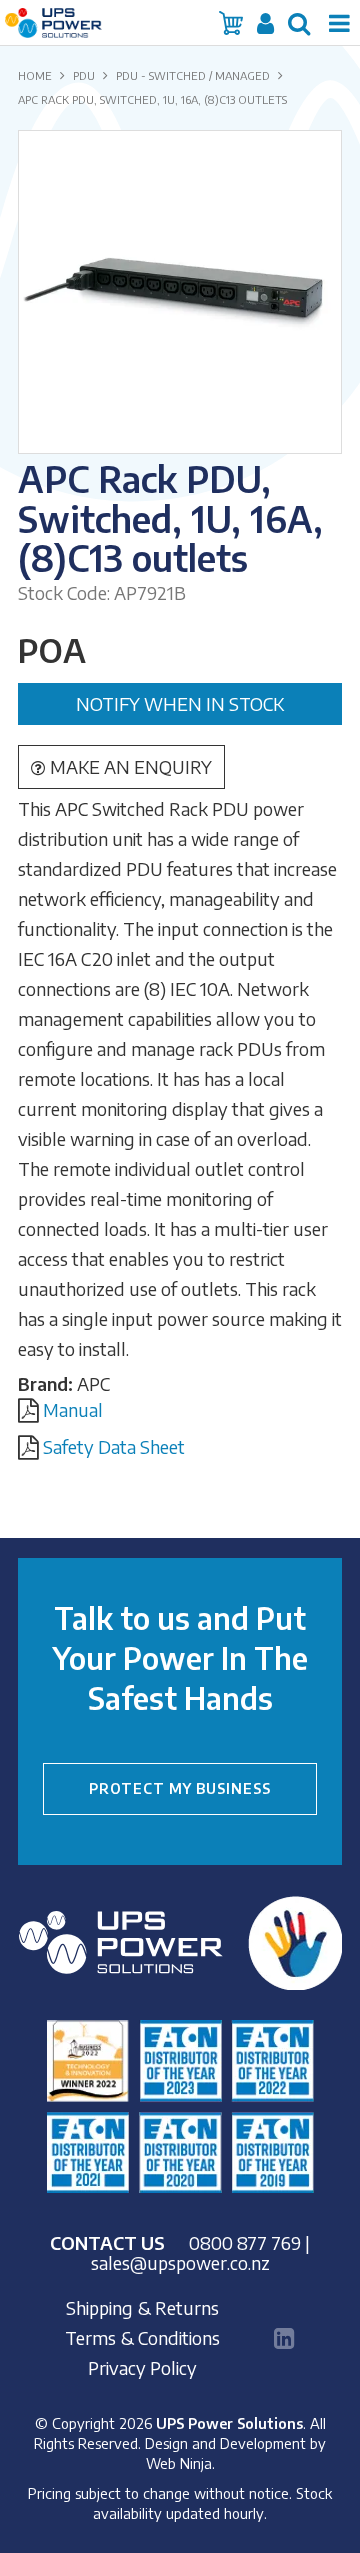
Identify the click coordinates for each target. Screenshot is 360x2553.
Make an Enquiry (131, 766)
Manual (73, 1409)
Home (35, 75)
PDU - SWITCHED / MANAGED (193, 75)
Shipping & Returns (142, 2308)
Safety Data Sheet (114, 1446)
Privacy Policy (142, 2368)
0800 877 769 (245, 2242)
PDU (84, 75)
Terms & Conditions (142, 2338)
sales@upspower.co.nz (180, 2262)
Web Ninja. (180, 2463)
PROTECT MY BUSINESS (180, 1788)
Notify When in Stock (180, 703)
